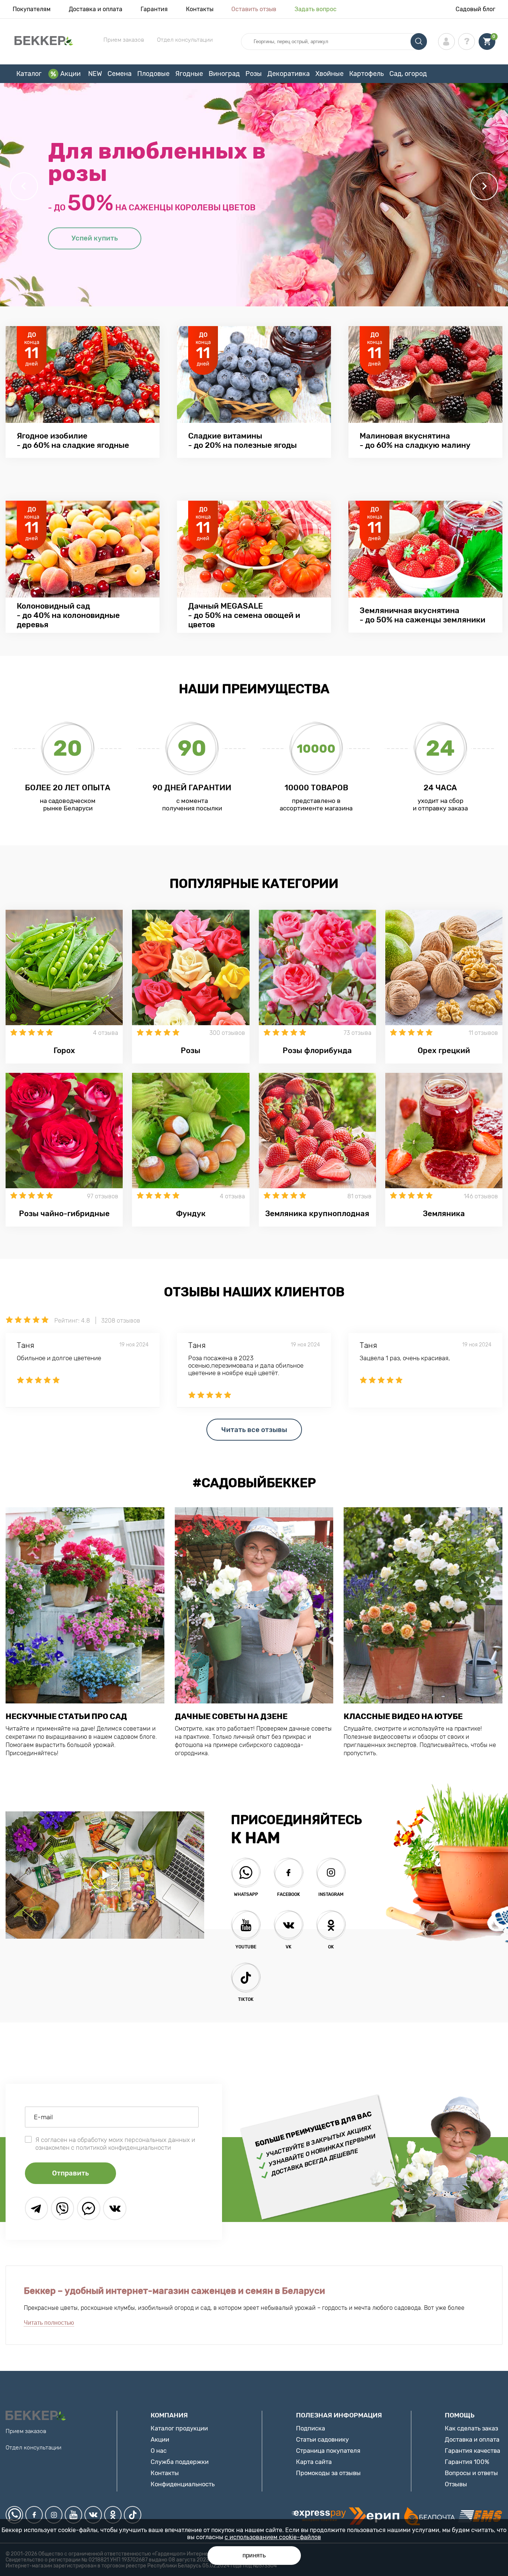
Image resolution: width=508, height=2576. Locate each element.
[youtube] (73, 2515)
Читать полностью (49, 2323)
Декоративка (289, 74)
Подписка (311, 2428)
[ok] (113, 2515)
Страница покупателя (328, 2451)
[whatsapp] (14, 2515)
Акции (70, 74)
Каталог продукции (179, 2428)
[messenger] (89, 2208)
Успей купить (95, 238)
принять (254, 2555)
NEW (95, 74)
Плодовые (153, 74)
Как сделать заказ (471, 2428)
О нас (159, 2451)
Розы (254, 74)
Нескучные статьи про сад (66, 1716)
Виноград (224, 74)
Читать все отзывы (254, 1430)
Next (484, 186)
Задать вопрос (316, 9)
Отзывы (456, 2484)
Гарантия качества (472, 2451)
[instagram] (54, 2515)
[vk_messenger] (115, 2208)
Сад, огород (408, 74)
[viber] (62, 2208)
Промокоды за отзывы (328, 2473)
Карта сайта (314, 2462)
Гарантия (154, 9)
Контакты (200, 9)
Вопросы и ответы (471, 2473)
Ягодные (189, 74)
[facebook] (34, 2515)
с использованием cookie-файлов (273, 2537)
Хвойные (329, 74)
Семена (120, 74)
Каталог (29, 74)
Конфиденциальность (183, 2484)
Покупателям (32, 9)
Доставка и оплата (96, 9)
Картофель (366, 74)
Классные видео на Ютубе (403, 1716)
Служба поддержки (180, 2462)
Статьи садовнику (322, 2439)
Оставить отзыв (254, 9)
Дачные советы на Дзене (231, 1716)
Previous (24, 186)
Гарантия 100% (467, 2462)
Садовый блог (475, 9)
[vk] (93, 2515)
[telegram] (36, 2208)
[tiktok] (133, 2515)
